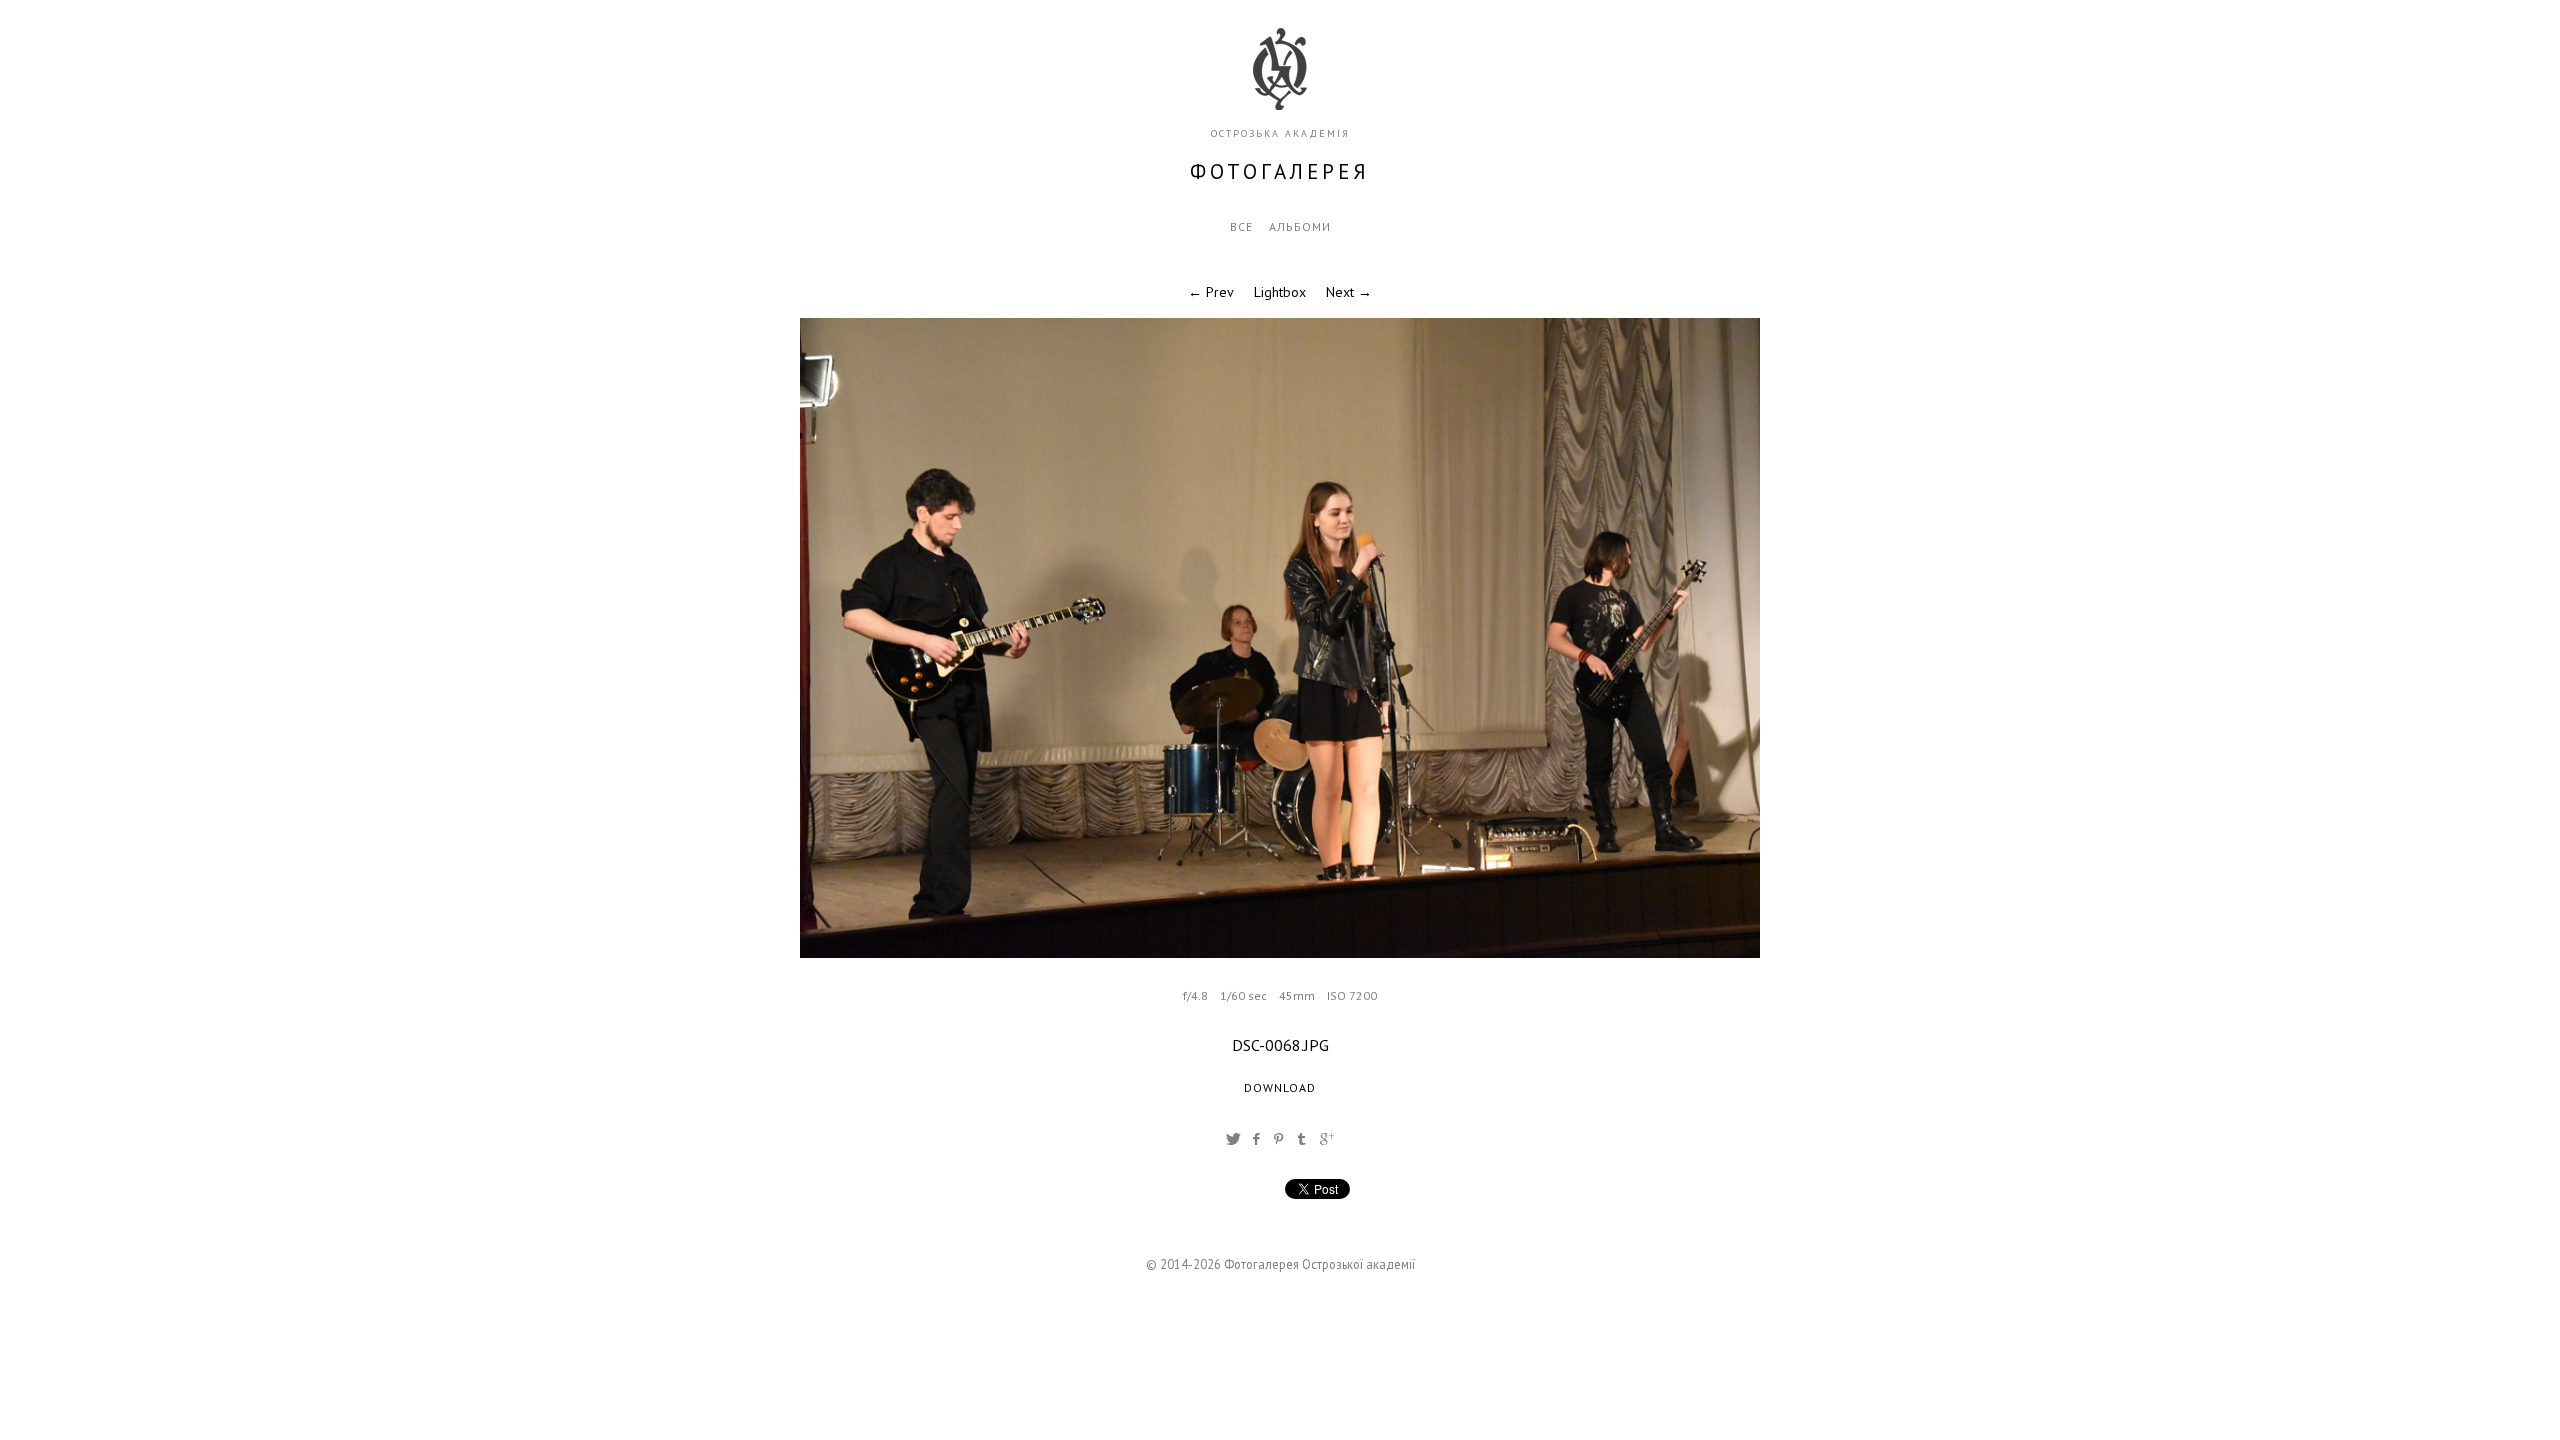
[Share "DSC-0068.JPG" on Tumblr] (1302, 1139)
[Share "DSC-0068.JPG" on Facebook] (1256, 1139)
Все (1241, 226)
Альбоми (1300, 226)
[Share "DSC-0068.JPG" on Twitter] (1233, 1139)
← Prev (1211, 292)
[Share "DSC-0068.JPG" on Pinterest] (1279, 1139)
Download (1280, 1087)
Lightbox (1280, 292)
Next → (1349, 292)
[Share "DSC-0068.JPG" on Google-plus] (1327, 1139)
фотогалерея (1280, 171)
